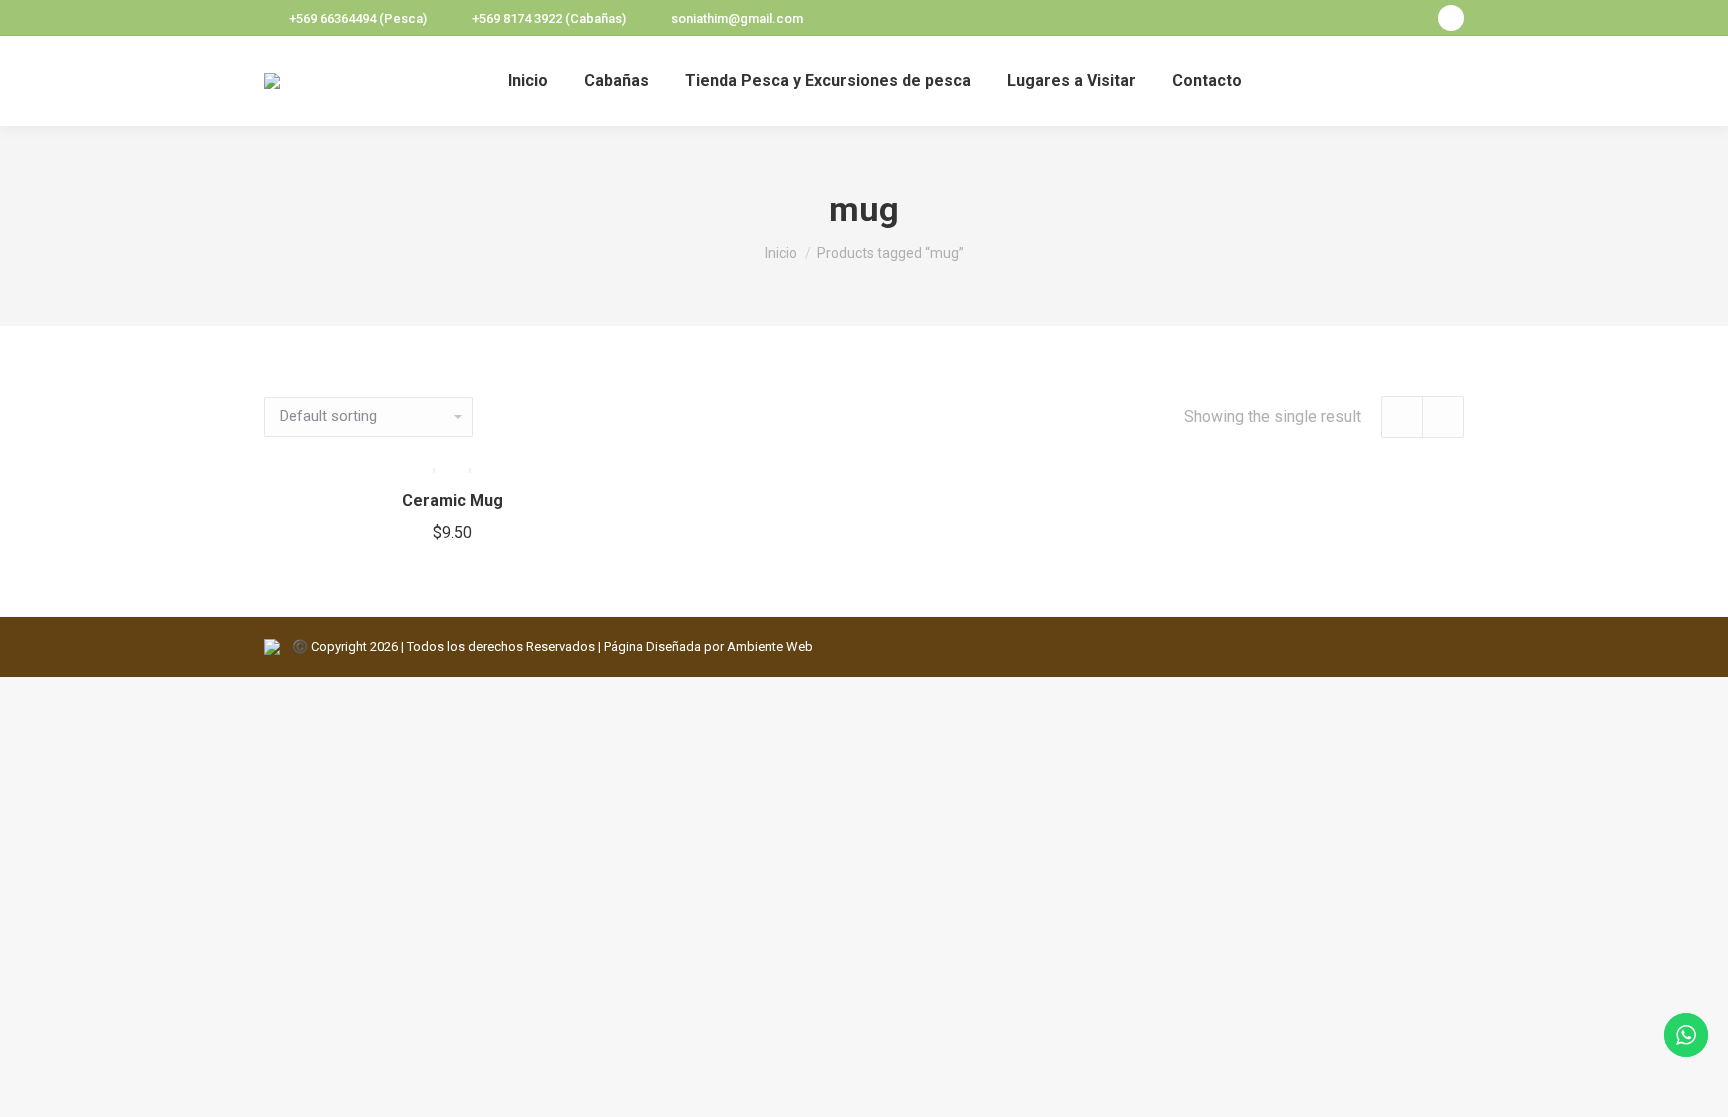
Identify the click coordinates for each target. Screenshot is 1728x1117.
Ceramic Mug (452, 500)
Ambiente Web (770, 646)
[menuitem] (528, 81)
